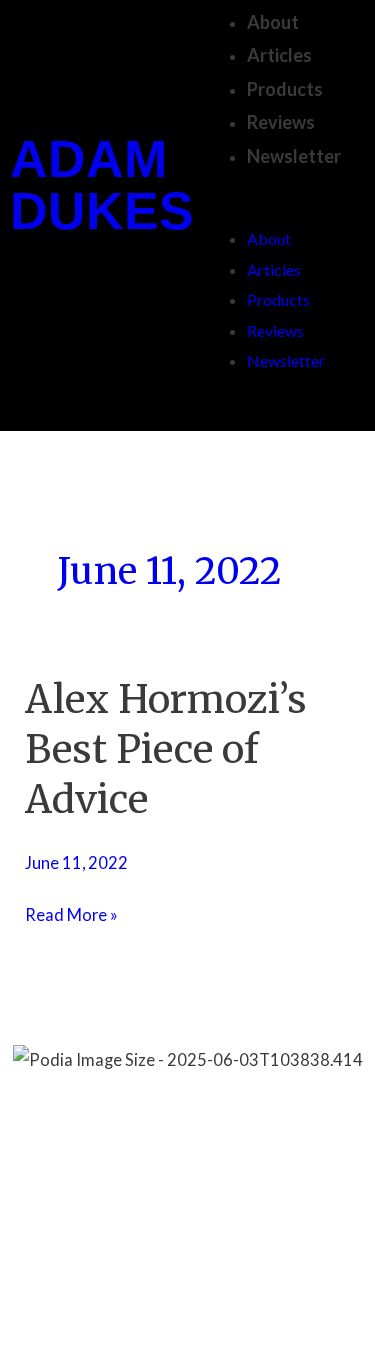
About (273, 22)
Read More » (71, 912)
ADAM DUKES (102, 185)
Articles (279, 55)
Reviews (281, 122)
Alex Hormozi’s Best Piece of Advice (166, 749)
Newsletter (294, 156)
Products (285, 89)
